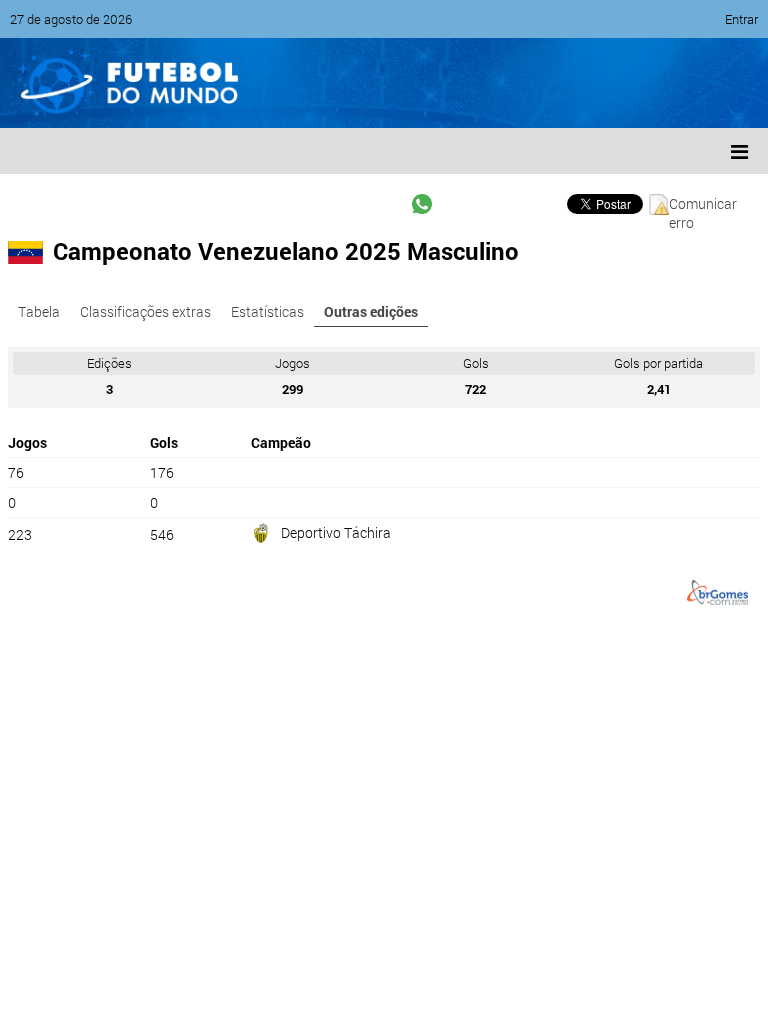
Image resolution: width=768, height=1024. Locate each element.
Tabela (39, 311)
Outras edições (371, 311)
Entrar (741, 19)
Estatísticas (267, 311)
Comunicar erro (703, 204)
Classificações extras (145, 311)
